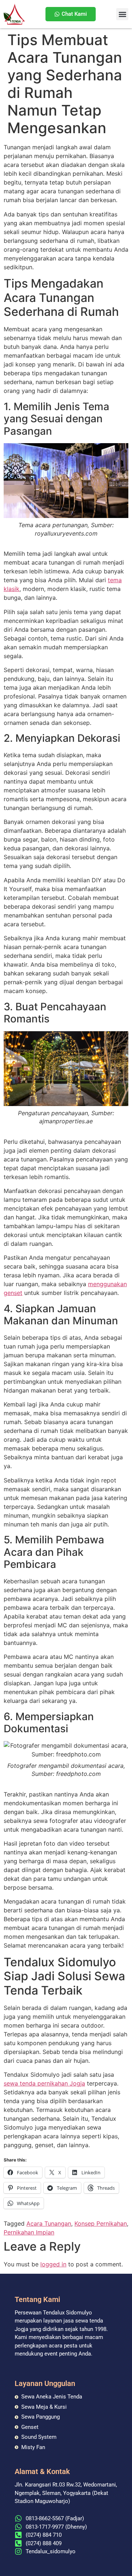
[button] (122, 14)
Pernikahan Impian (29, 2232)
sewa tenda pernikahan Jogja (44, 2083)
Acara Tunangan (49, 2223)
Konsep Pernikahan (101, 2223)
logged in (53, 2264)
